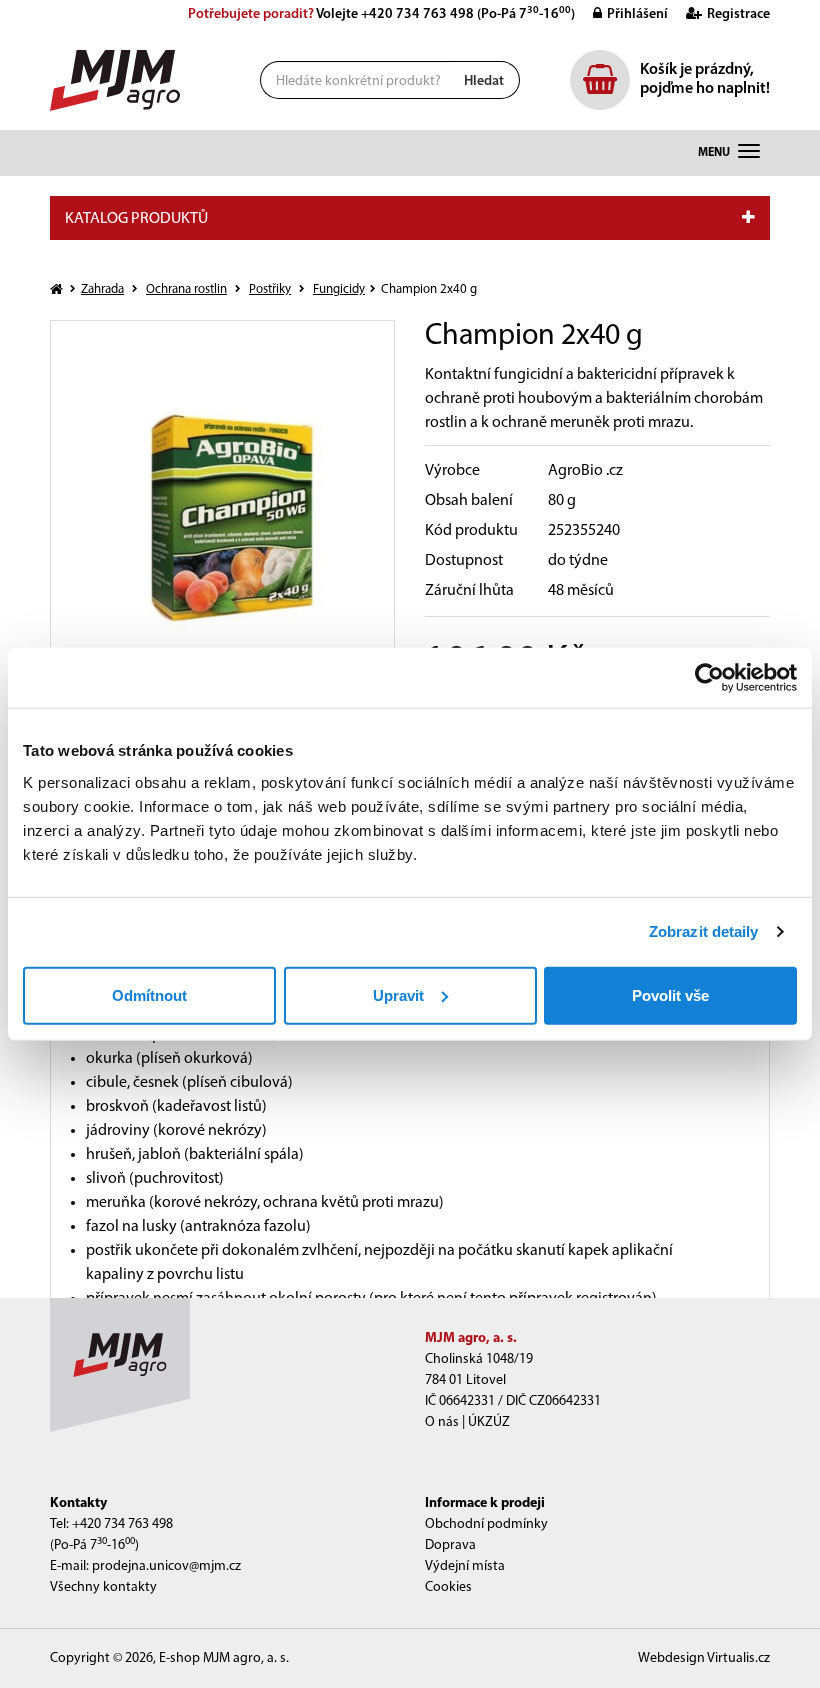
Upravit (398, 994)
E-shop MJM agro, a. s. (224, 1658)
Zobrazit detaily (704, 931)
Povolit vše (670, 994)
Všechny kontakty (103, 1587)
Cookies (448, 1587)
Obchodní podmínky (486, 1524)
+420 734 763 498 (417, 14)
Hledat (484, 81)
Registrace (738, 14)
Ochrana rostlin (186, 289)
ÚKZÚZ (489, 1422)
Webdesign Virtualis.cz (704, 1658)
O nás (442, 1422)
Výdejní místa (465, 1566)
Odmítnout (149, 994)
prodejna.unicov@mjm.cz (166, 1566)
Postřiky (270, 289)
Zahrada (102, 289)
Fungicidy (339, 289)
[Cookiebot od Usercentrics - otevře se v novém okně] (709, 678)
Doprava (450, 1545)
